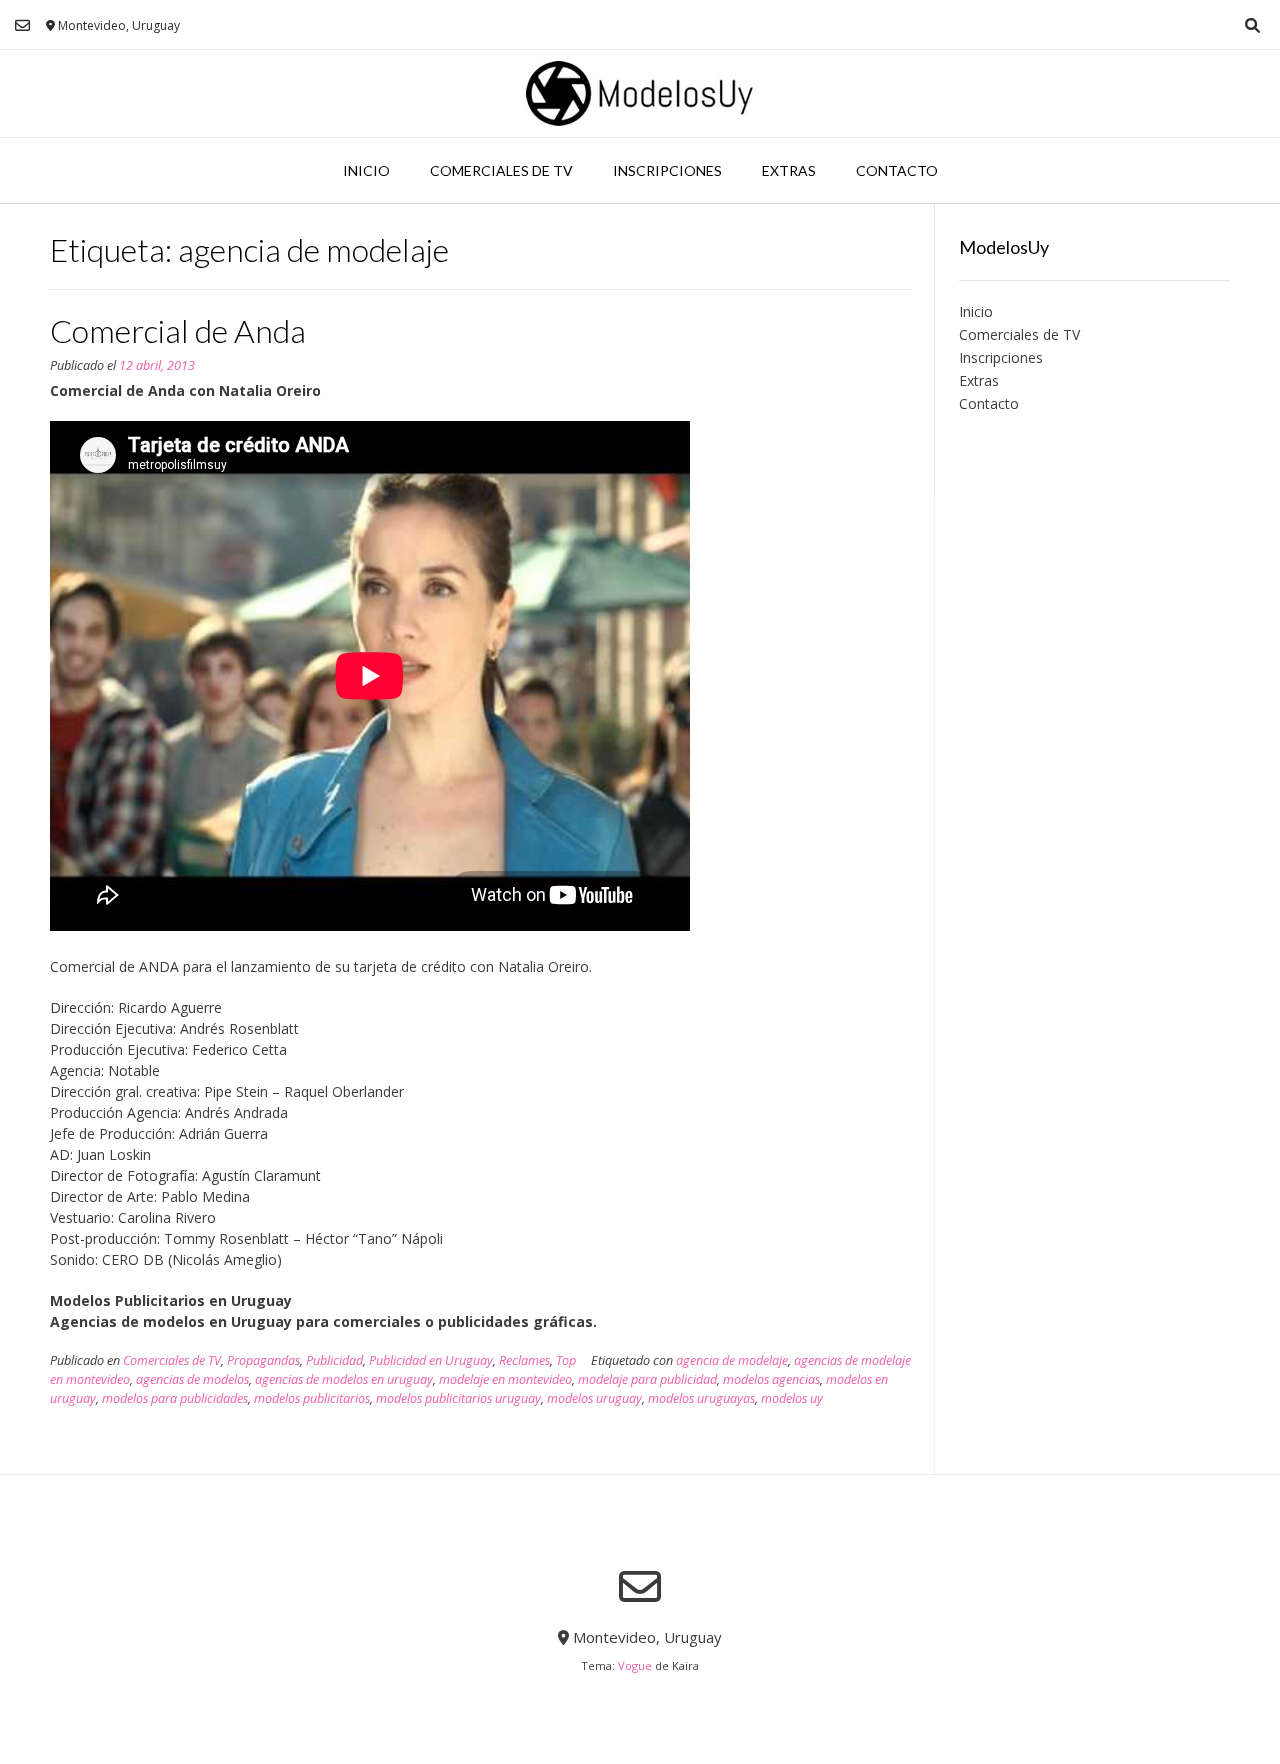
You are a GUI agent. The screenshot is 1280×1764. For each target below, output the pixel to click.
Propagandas (263, 1360)
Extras (789, 170)
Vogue (635, 1665)
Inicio (366, 170)
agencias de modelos (192, 1379)
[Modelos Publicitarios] (640, 93)
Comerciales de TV (501, 170)
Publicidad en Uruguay (431, 1360)
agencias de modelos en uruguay (344, 1379)
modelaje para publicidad (647, 1379)
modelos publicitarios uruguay (458, 1398)
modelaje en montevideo (505, 1379)
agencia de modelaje (732, 1360)
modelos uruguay (594, 1398)
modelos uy (792, 1398)
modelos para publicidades (175, 1398)
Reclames (524, 1360)
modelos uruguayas (701, 1398)
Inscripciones (667, 170)
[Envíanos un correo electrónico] (22, 25)
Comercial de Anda (178, 330)
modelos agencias (771, 1379)
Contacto (897, 170)
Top (566, 1360)
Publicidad (334, 1360)
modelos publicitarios (312, 1398)
